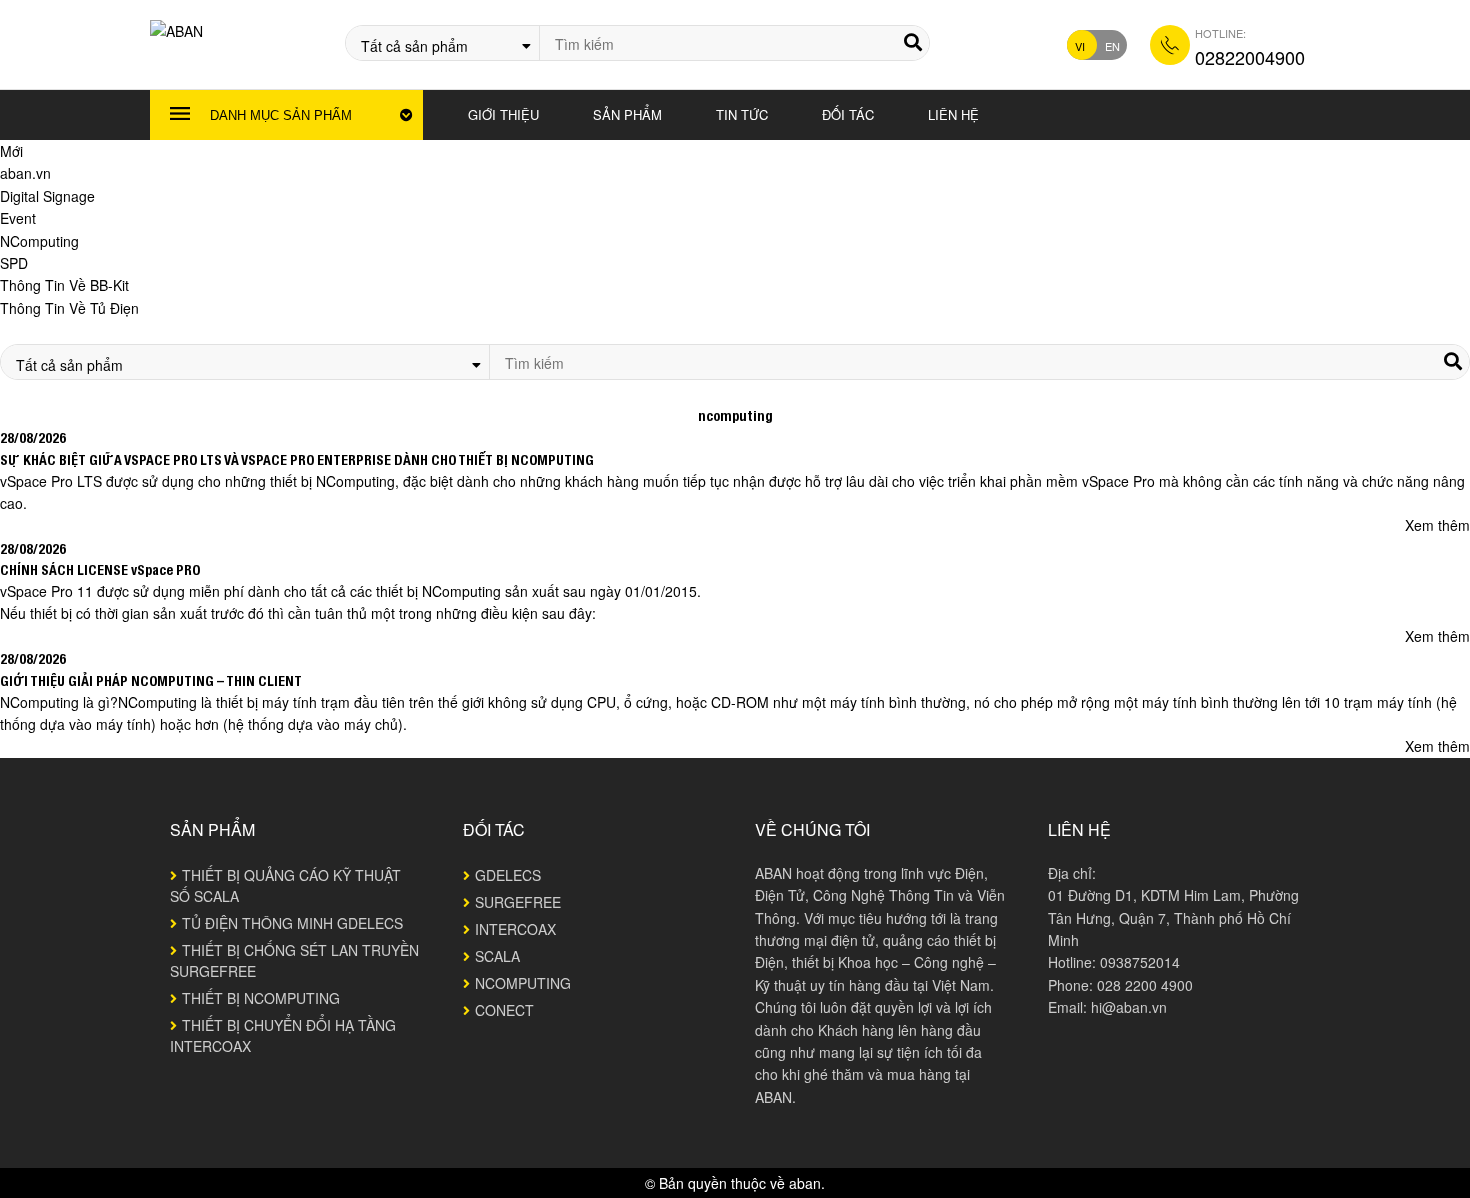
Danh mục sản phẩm (281, 115)
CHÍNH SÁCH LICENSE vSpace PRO (100, 569)
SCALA (497, 956)
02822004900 (1250, 57)
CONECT (504, 1010)
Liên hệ (953, 114)
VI (1080, 46)
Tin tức (742, 114)
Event (18, 218)
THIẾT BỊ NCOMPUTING (261, 998)
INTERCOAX (515, 929)
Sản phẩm (627, 114)
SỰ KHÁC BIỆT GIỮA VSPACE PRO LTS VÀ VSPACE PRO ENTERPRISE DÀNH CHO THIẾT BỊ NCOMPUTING (297, 459)
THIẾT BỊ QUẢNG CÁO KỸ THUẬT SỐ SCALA (285, 885)
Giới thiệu (503, 114)
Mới (11, 151)
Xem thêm (1437, 525)
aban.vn (25, 173)
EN (1112, 46)
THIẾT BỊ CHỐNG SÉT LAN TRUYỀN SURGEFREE (294, 960)
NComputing (39, 241)
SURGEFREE (518, 902)
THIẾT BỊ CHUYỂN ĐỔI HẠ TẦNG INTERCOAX (283, 1035)
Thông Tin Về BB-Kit (64, 285)
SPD (14, 263)
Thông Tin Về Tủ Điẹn (69, 308)
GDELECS (508, 875)
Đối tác (848, 114)
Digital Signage (47, 196)
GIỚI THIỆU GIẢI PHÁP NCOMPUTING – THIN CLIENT (151, 680)
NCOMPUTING (523, 983)
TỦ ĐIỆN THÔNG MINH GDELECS (292, 923)
